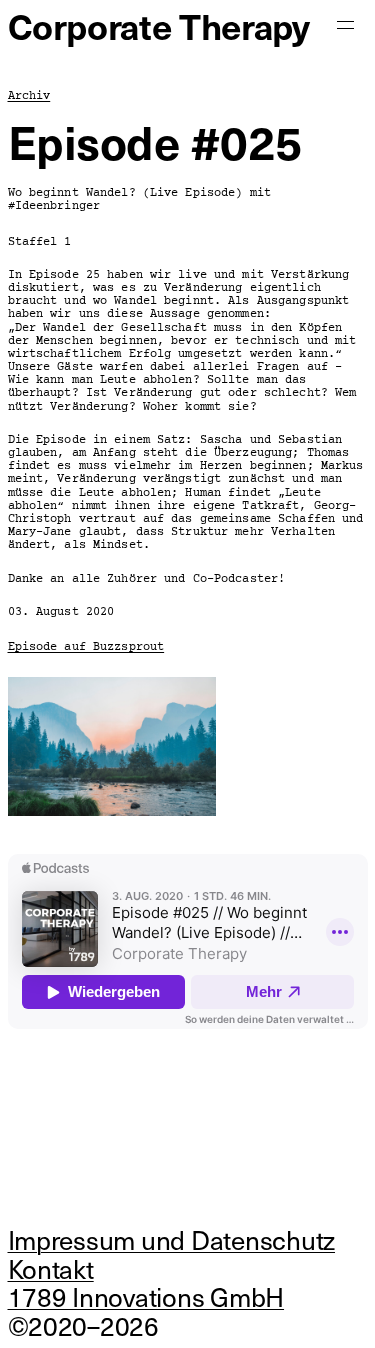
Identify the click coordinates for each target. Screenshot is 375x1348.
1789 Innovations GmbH (146, 1296)
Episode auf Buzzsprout (86, 647)
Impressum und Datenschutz (172, 1239)
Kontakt (51, 1268)
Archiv (29, 96)
